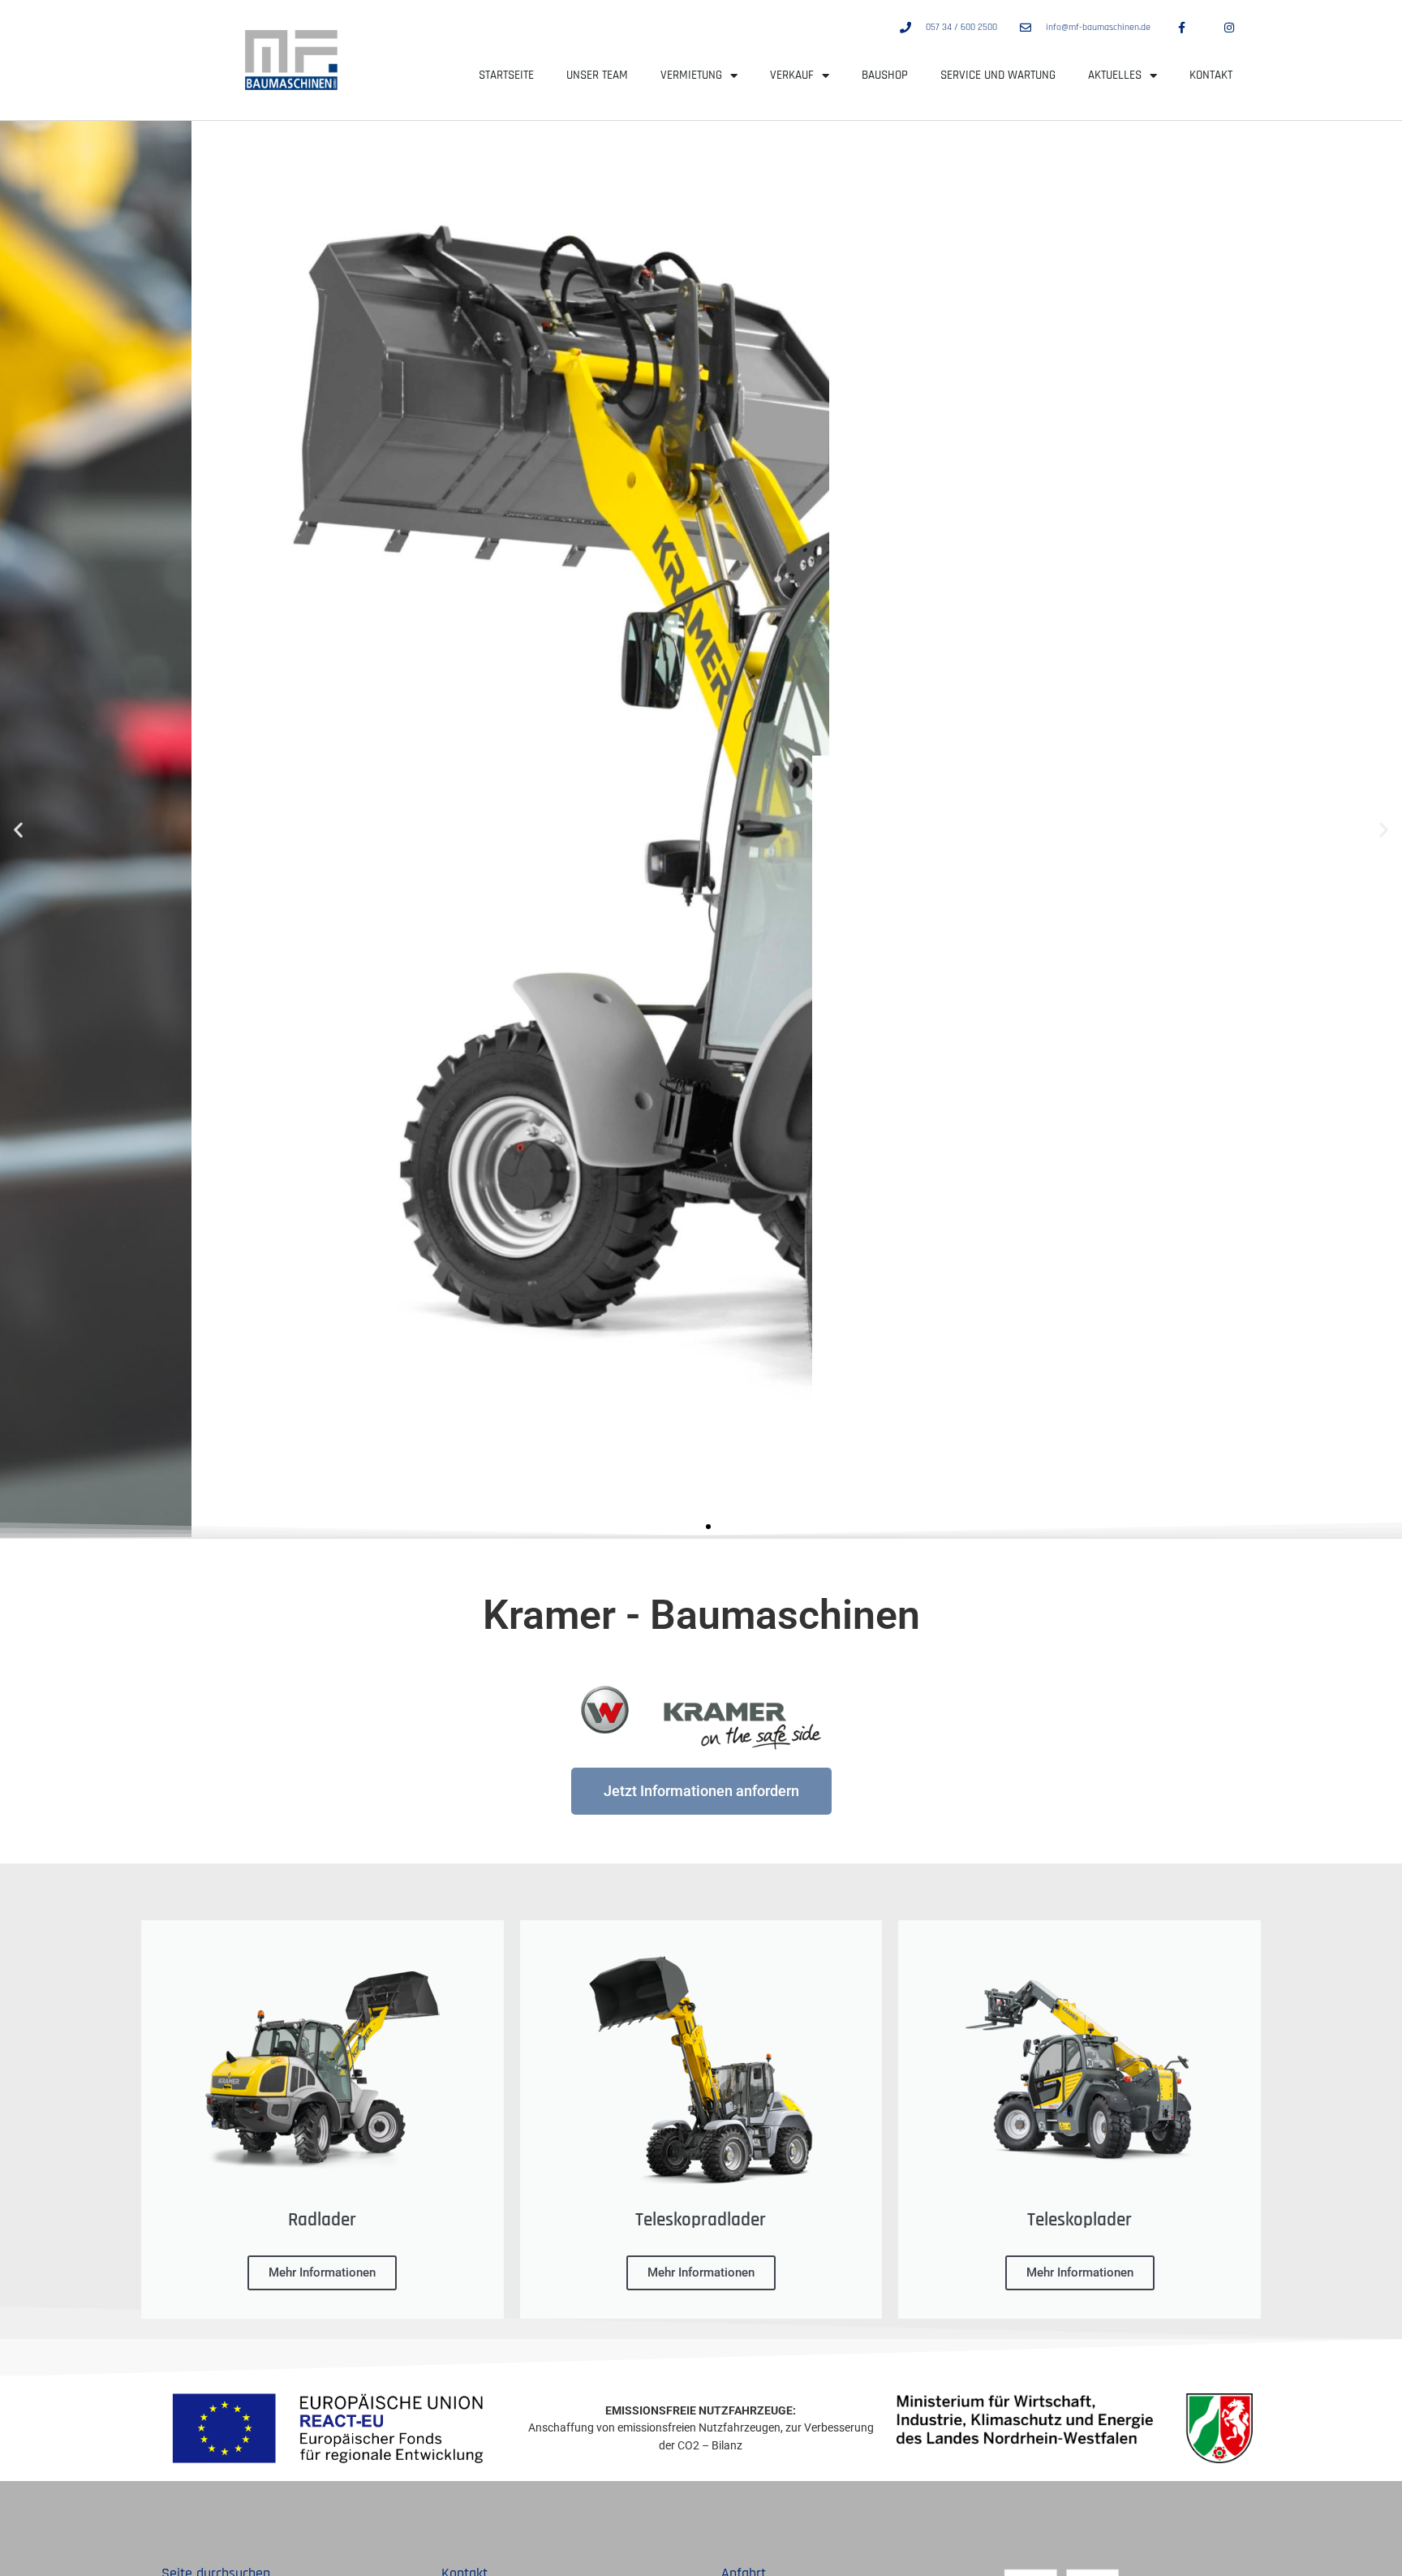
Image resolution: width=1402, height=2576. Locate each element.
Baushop (885, 75)
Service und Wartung (998, 75)
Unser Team (597, 75)
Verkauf (792, 75)
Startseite (506, 75)
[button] (18, 829)
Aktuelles (1115, 75)
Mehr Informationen (322, 2272)
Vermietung (691, 75)
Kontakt (1211, 75)
